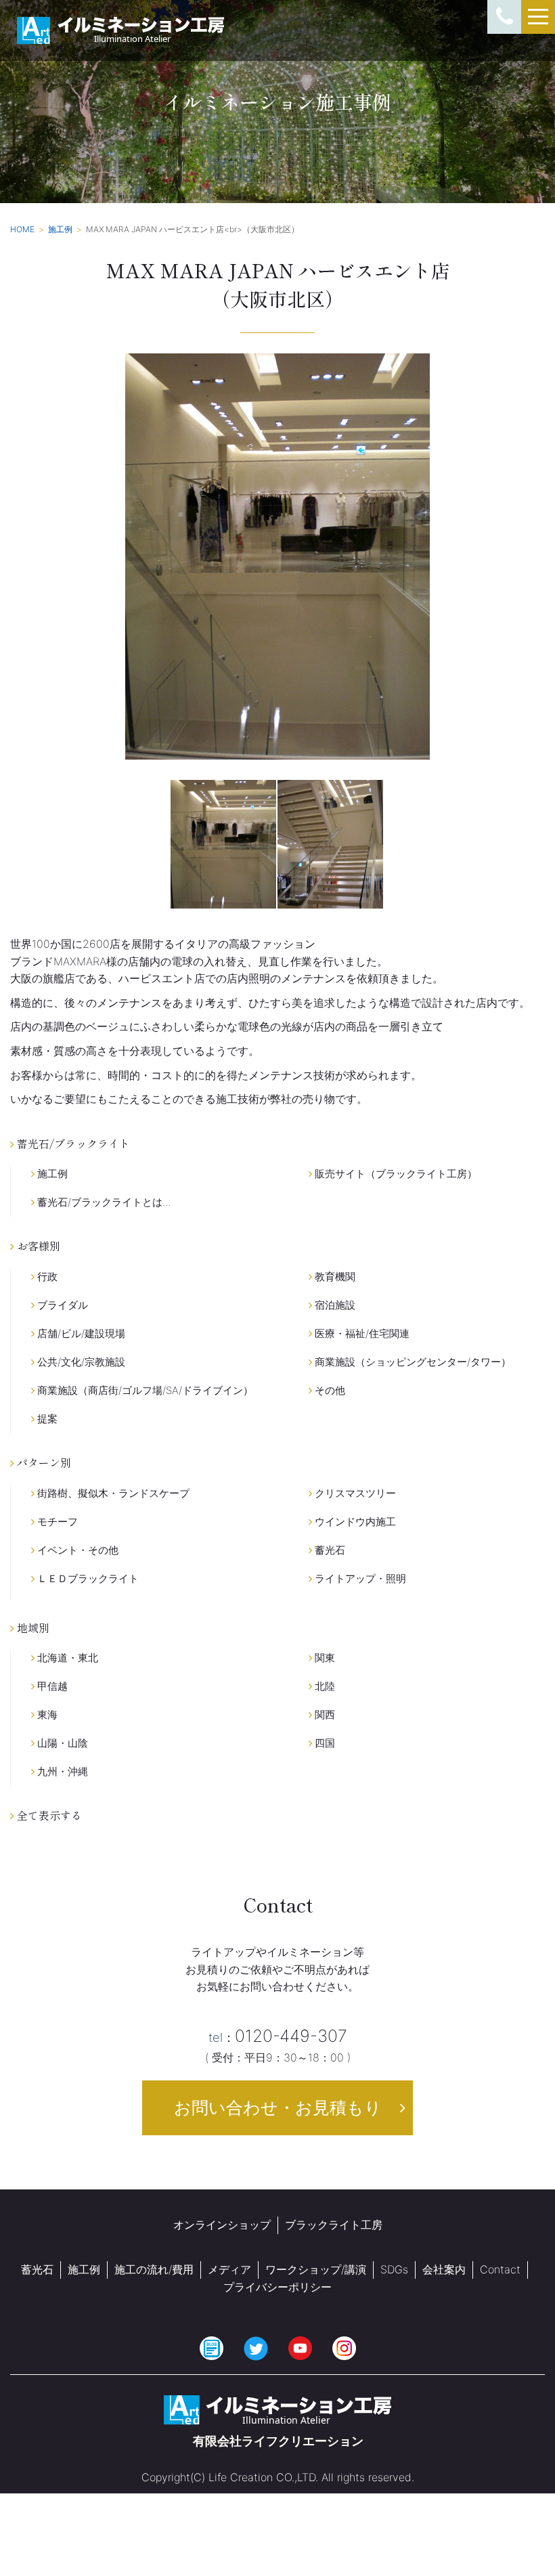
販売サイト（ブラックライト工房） (395, 1174)
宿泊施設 (334, 1305)
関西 (324, 1715)
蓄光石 (329, 1550)
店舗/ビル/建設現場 (80, 1333)
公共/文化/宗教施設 (80, 1362)
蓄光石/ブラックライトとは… (103, 1202)
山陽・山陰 (61, 1743)
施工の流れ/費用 (154, 2269)
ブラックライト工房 (334, 2225)
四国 (324, 1743)
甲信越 (51, 1686)
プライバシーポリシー (277, 2287)
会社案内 (444, 2269)
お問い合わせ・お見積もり (278, 2108)
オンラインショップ (222, 2225)
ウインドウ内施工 (354, 1522)
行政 (46, 1276)
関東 (324, 1658)
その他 (329, 1390)
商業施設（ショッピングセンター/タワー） (412, 1362)
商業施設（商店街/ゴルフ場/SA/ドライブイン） (144, 1390)
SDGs (394, 2269)
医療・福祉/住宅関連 (361, 1333)
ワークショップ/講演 (316, 2269)
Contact (500, 2269)
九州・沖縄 (61, 1771)
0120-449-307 (278, 2036)
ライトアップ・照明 (359, 1578)
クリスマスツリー (354, 1493)
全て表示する (48, 1815)
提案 (46, 1419)
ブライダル (61, 1305)
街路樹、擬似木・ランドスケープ (112, 1493)
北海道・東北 (66, 1658)
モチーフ (56, 1522)
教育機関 (334, 1276)
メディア (229, 2269)
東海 (46, 1715)
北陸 (324, 1686)
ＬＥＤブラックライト (87, 1578)
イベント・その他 (76, 1550)
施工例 (51, 1174)
